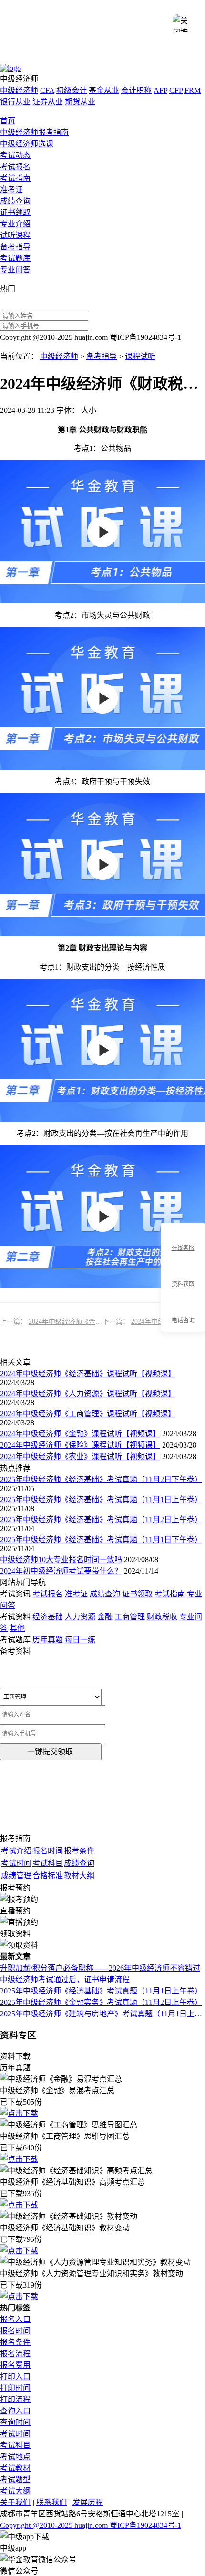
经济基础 (48, 1617)
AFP (160, 90)
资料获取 (183, 1284)
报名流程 (15, 2354)
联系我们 (51, 2502)
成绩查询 (15, 201)
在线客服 (183, 1248)
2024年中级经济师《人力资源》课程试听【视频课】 (88, 1394)
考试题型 (15, 2479)
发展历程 (88, 2502)
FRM (193, 90)
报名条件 (15, 2342)
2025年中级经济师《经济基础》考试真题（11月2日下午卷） (101, 1479)
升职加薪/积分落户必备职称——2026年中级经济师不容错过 (100, 1968)
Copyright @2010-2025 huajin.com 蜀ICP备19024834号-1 (91, 2525)
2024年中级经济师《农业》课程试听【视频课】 (80, 1457)
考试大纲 (15, 2491)
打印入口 (15, 2377)
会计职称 (136, 90)
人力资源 (80, 1617)
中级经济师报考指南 (34, 132)
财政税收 (162, 1617)
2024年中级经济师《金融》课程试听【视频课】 (99, 1322)
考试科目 (15, 2445)
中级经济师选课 (27, 144)
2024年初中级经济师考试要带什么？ (61, 1571)
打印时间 (15, 2388)
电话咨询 (183, 1320)
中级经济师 (19, 90)
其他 (17, 1628)
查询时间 (15, 2422)
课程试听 (140, 356)
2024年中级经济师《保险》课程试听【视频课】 (80, 1445)
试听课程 (15, 235)
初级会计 (72, 90)
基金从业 (104, 90)
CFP (176, 90)
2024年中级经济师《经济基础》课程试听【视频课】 (88, 1374)
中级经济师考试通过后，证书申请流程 (65, 1979)
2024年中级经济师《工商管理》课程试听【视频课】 (88, 1414)
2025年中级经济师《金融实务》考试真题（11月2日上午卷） (101, 2002)
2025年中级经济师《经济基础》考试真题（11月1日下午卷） (101, 1539)
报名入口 (15, 2319)
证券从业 (48, 102)
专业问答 (15, 270)
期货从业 (80, 102)
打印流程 (15, 2399)
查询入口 (15, 2411)
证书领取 (15, 212)
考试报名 (15, 167)
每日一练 (80, 1640)
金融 (105, 1617)
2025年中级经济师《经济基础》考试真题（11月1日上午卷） (101, 1499)
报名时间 (15, 2331)
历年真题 (48, 1640)
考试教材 (15, 2468)
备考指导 (15, 247)
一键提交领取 (50, 1752)
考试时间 (15, 2434)
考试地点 (15, 2457)
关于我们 (15, 2502)
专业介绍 (15, 224)
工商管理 (130, 1617)
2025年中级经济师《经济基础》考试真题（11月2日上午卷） (101, 1519)
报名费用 (15, 2365)
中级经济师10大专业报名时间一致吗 (61, 1559)
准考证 (11, 189)
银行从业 (15, 102)
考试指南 (15, 178)
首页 (8, 121)
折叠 (157, 1278)
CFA (47, 90)
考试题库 (15, 258)
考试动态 (15, 155)
